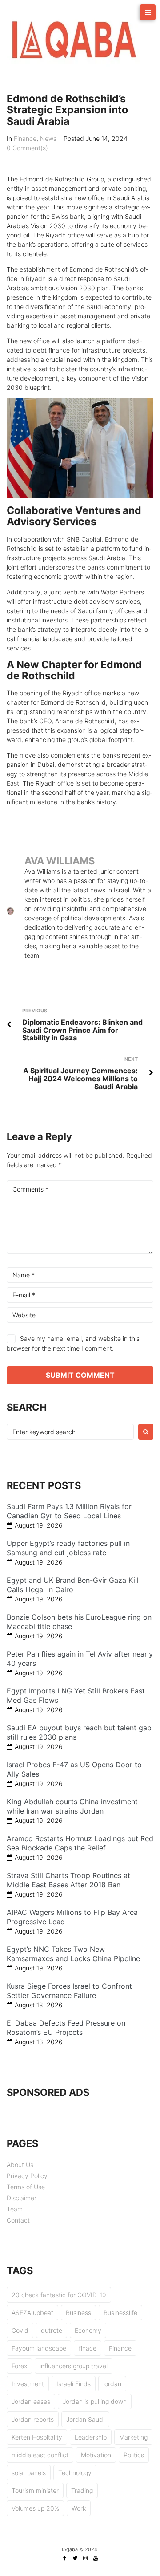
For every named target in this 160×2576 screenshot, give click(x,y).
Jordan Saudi (85, 2419)
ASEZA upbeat (32, 2313)
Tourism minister (35, 2490)
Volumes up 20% (35, 2508)
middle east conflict (40, 2455)
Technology (75, 2473)
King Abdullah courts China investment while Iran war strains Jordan (72, 1806)
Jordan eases (31, 2401)
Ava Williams (60, 861)
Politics (134, 2455)
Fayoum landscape (39, 2348)
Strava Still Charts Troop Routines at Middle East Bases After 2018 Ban (68, 1880)
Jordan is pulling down (95, 2401)
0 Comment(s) (27, 148)
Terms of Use (26, 2187)
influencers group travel (74, 2366)
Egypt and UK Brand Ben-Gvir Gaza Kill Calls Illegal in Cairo (73, 1585)
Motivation (96, 2455)
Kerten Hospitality (37, 2437)
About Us (20, 2165)
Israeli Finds (74, 2384)
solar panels (29, 2473)
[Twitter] (75, 2558)
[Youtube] (96, 2558)
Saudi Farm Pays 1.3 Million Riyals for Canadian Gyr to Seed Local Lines (69, 1511)
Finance (25, 138)
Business (78, 2313)
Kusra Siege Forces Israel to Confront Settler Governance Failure (69, 1991)
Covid (20, 2330)
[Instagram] (85, 2558)
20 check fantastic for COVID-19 (59, 2295)
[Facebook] (65, 2558)
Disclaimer (22, 2198)
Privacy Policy (27, 2176)
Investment (28, 2384)
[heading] (80, 490)
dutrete (52, 2330)
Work (79, 2508)
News (48, 138)
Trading (82, 2490)
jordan (112, 2384)
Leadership (91, 2437)
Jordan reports (33, 2419)
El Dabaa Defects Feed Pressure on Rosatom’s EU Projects (66, 2028)
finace (88, 2348)
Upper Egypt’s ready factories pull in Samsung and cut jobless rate (68, 1548)
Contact (18, 2220)
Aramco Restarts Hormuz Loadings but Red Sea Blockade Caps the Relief (80, 1843)
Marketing (133, 2437)
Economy (88, 2330)
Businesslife (120, 2313)
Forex (19, 2366)
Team (15, 2209)
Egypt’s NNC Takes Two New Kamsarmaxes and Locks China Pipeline (73, 1954)
